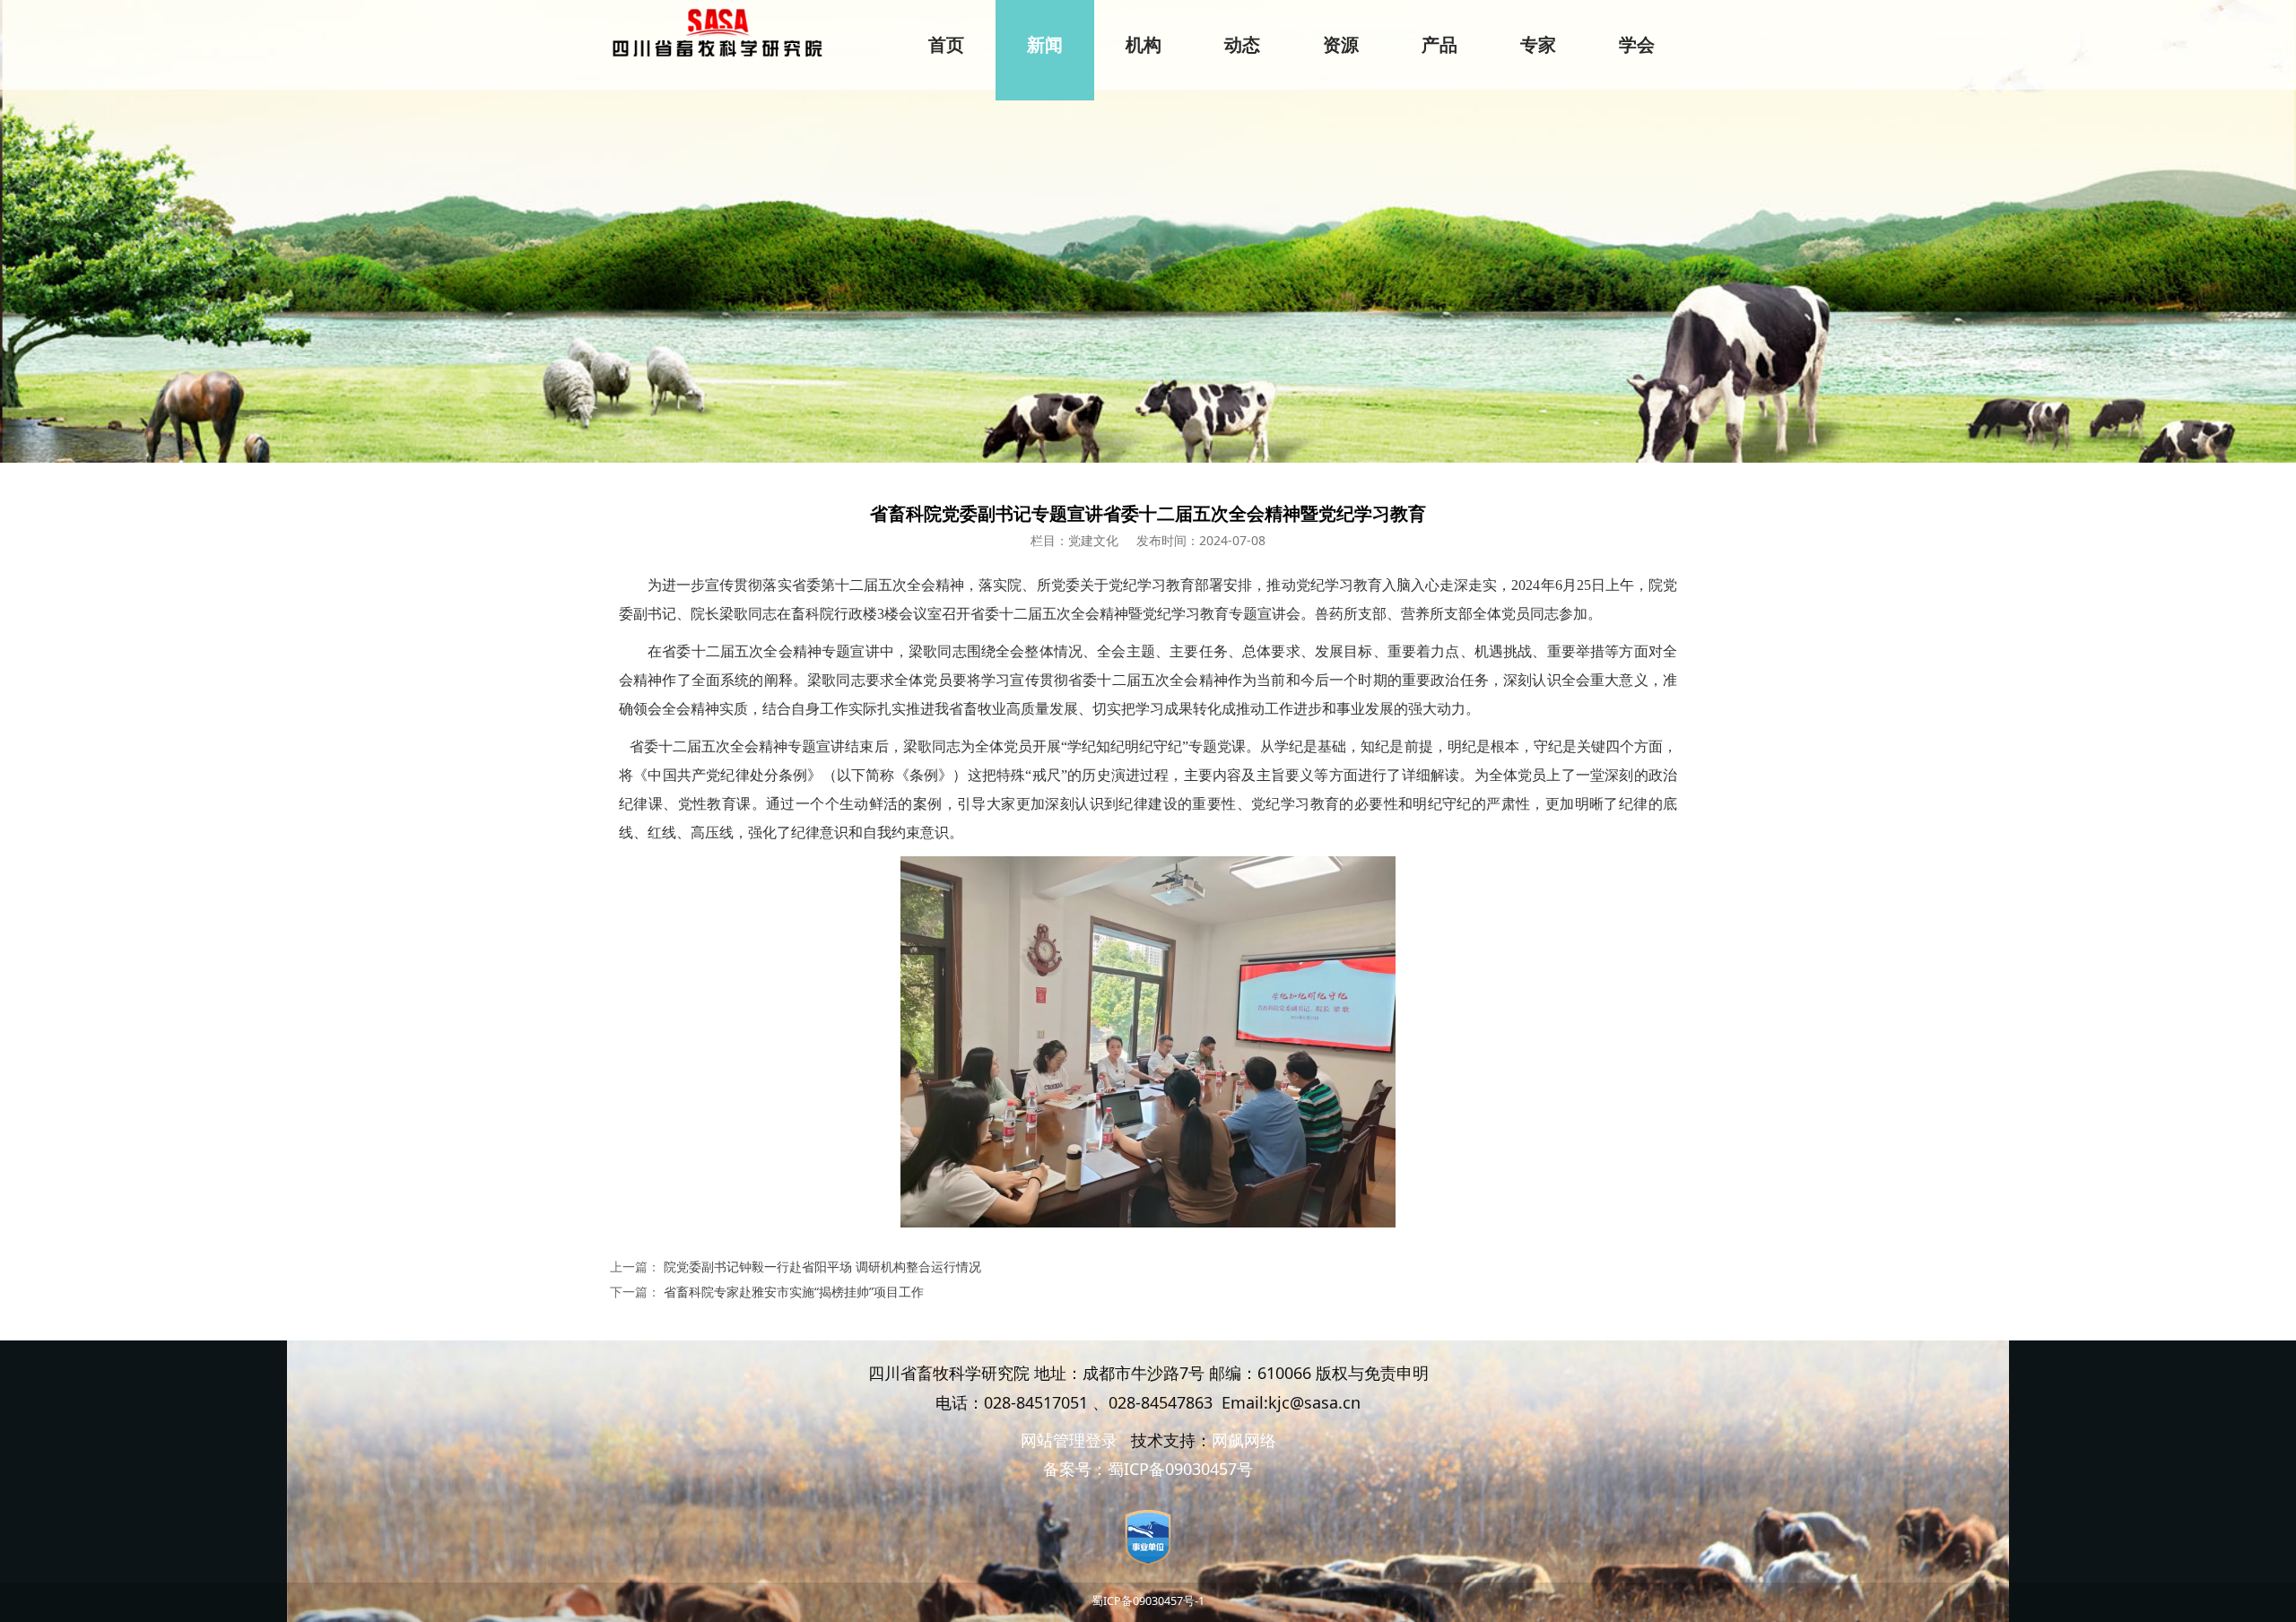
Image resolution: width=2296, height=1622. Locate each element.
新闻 (1045, 45)
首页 (946, 45)
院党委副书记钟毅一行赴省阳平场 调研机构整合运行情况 (822, 1266)
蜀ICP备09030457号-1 (1148, 1601)
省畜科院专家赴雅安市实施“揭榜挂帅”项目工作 (794, 1292)
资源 (1341, 45)
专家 (1538, 45)
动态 (1242, 45)
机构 (1144, 45)
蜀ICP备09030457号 (1180, 1469)
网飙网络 (1244, 1440)
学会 (1637, 45)
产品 (1439, 45)
